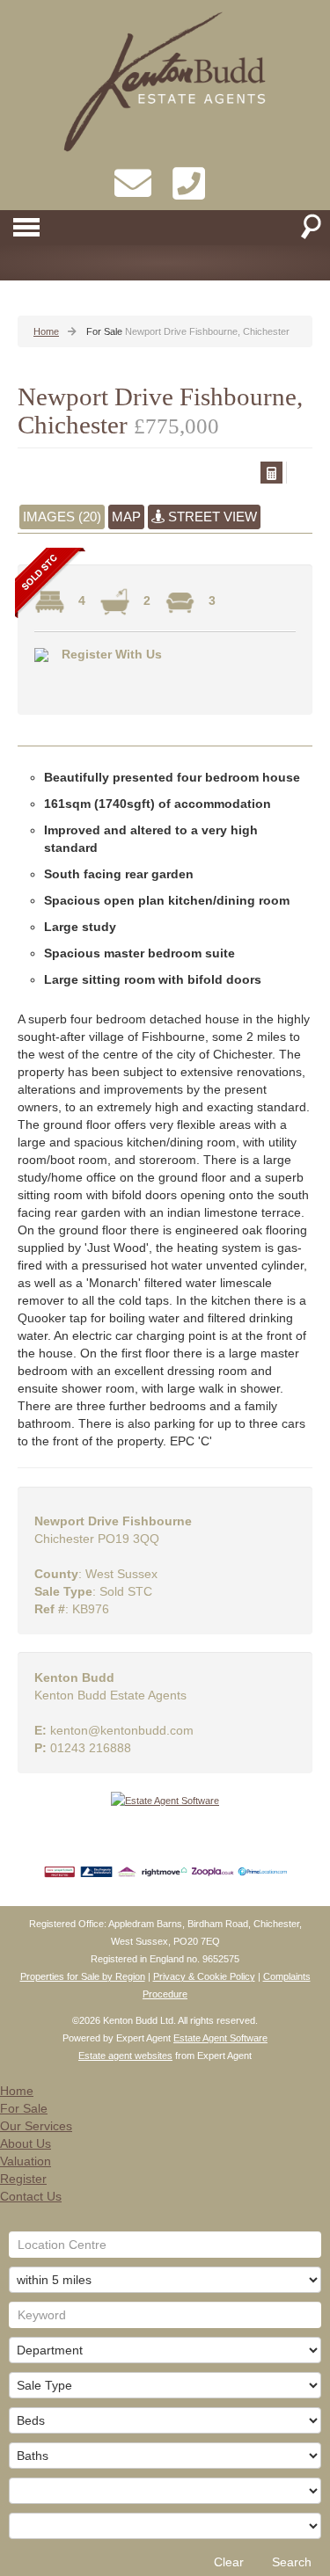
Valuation (26, 2161)
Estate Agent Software (220, 2038)
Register (23, 2179)
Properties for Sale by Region (83, 1976)
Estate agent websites (125, 2056)
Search (292, 2562)
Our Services (36, 2126)
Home (17, 2091)
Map (126, 517)
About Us (26, 2143)
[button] (271, 473)
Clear (229, 2562)
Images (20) (62, 517)
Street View (211, 517)
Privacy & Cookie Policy (204, 1976)
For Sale (24, 2108)
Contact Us (31, 2196)
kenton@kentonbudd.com (122, 1730)
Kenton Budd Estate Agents (110, 1695)
